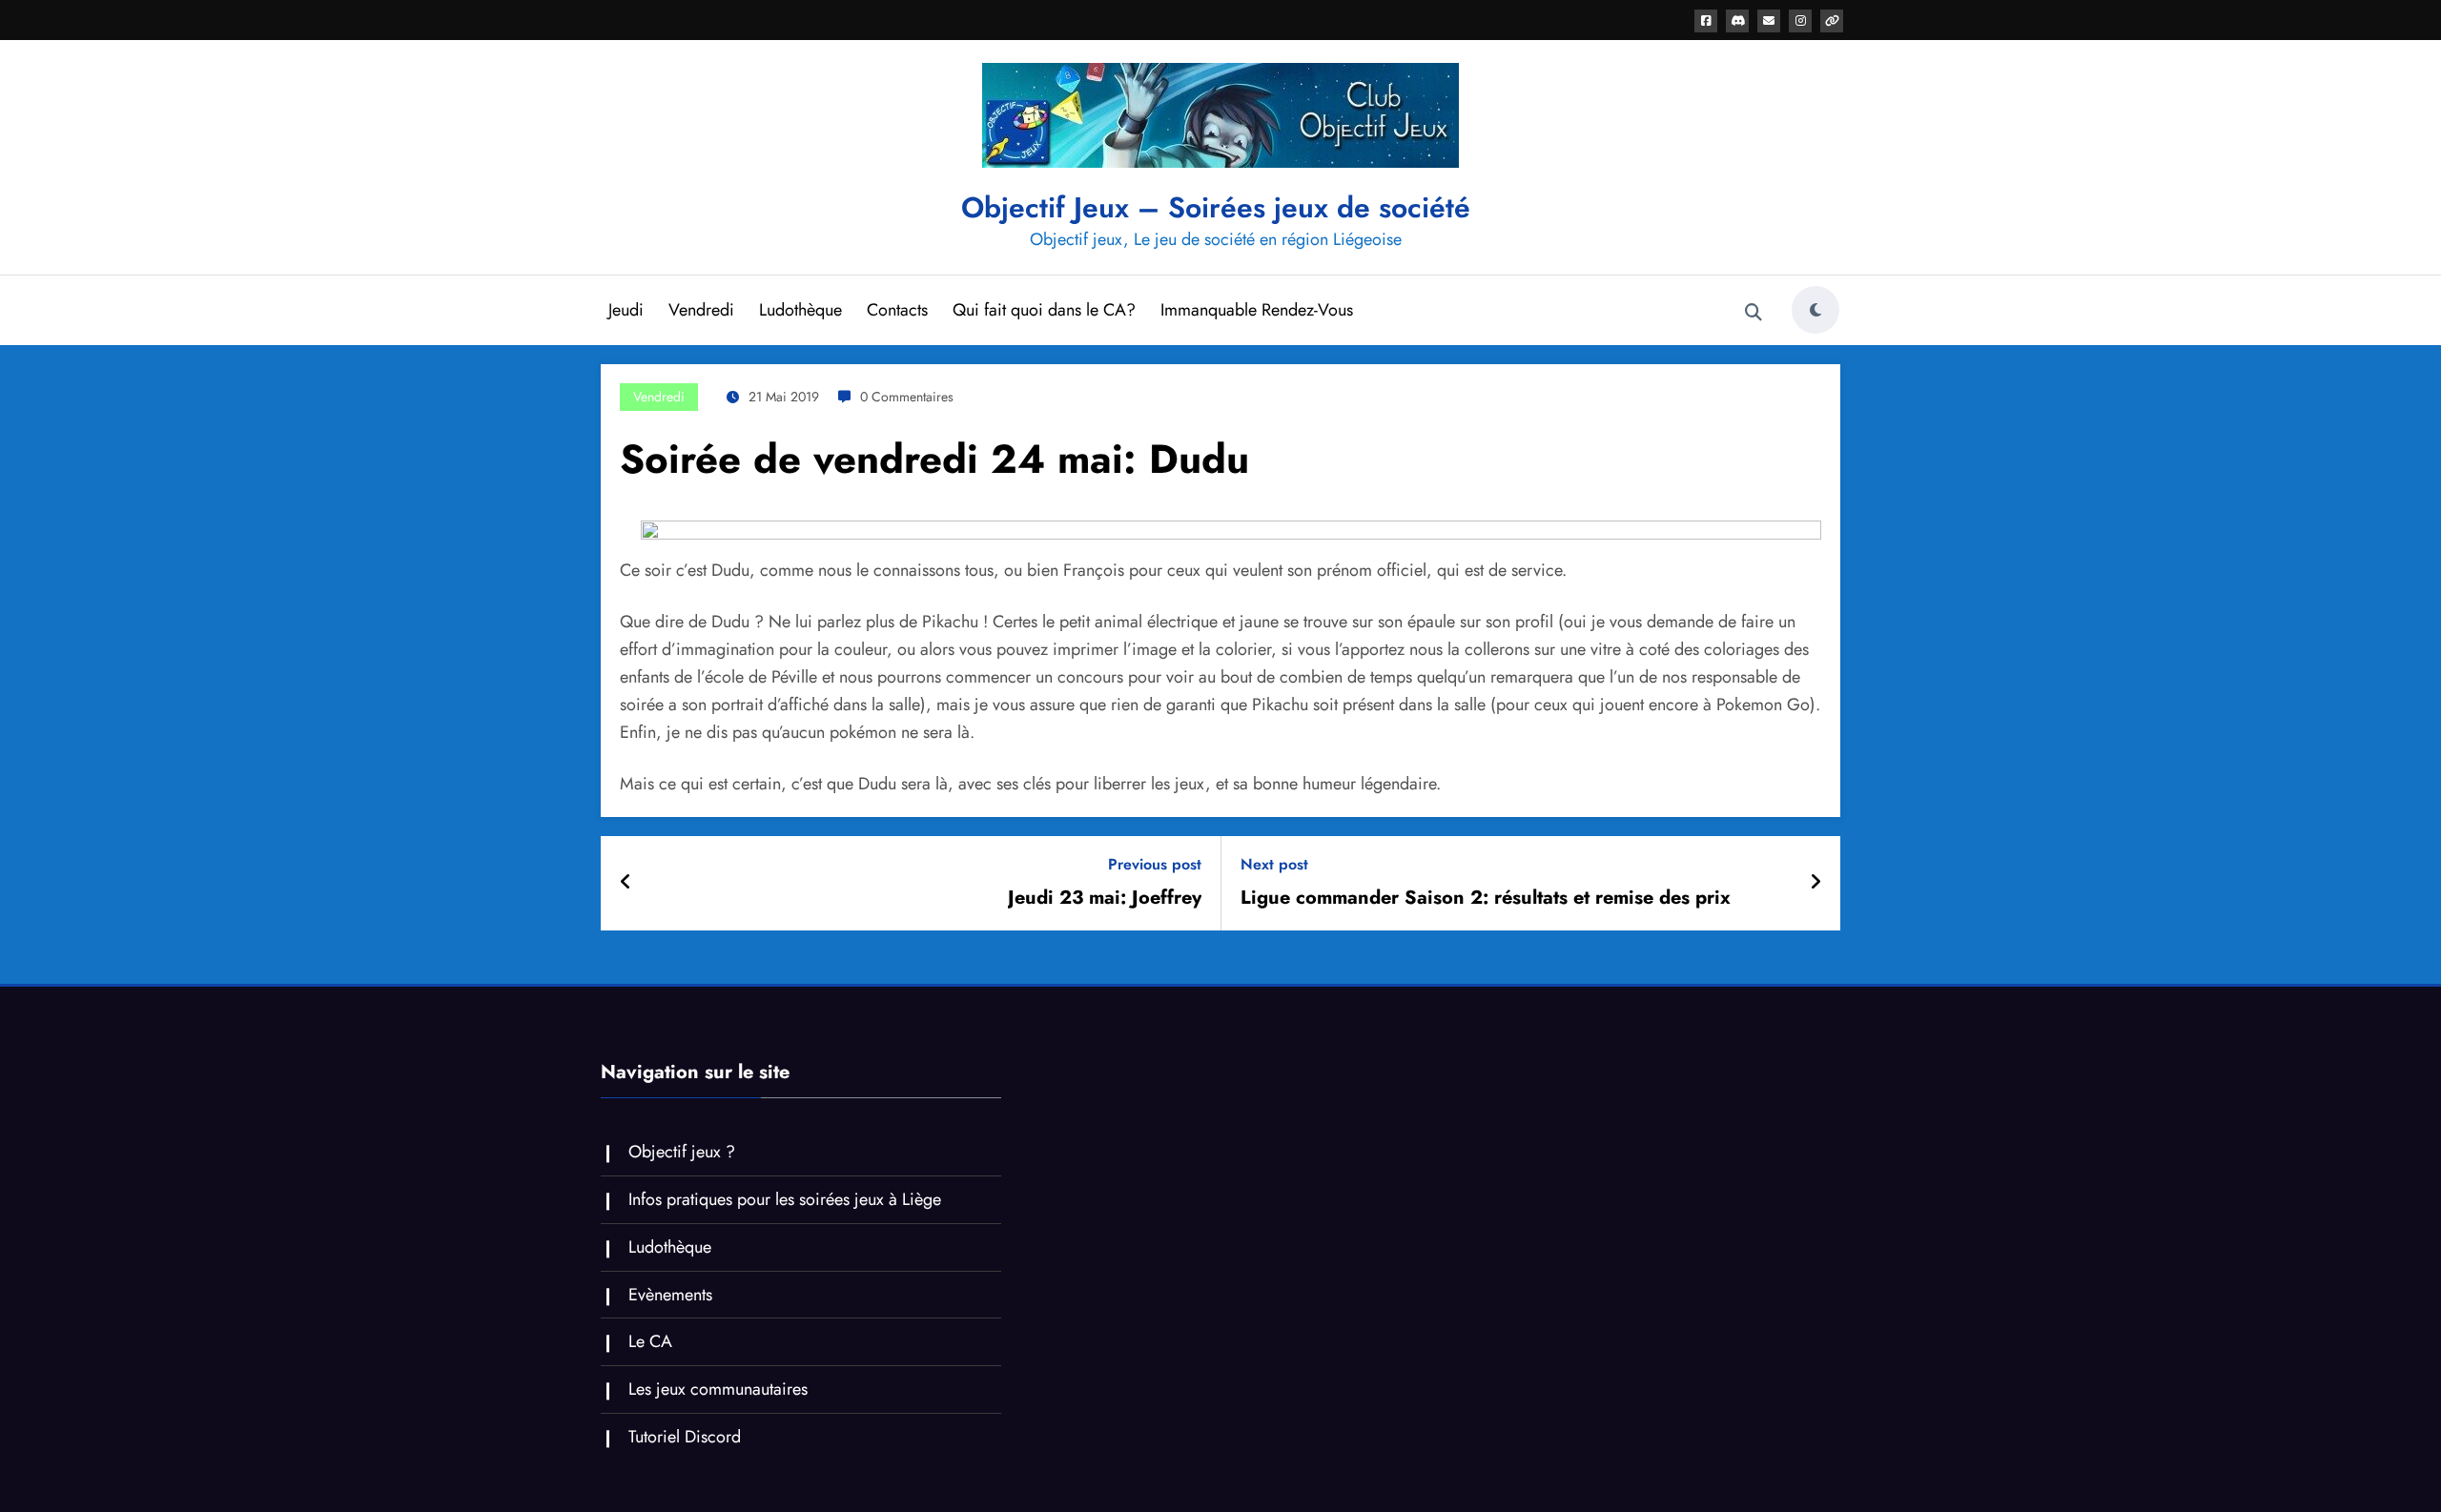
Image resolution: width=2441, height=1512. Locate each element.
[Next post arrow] (1815, 883)
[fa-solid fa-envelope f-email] (1769, 21)
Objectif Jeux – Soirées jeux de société (1216, 207)
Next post (1274, 864)
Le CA (650, 1341)
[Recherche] (1754, 313)
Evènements (670, 1295)
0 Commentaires (907, 397)
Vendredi (701, 310)
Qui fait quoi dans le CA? (1044, 310)
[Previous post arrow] (626, 883)
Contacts (897, 310)
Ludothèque (800, 310)
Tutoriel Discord (685, 1437)
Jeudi (626, 310)
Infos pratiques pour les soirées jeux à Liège (785, 1199)
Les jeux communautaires (718, 1389)
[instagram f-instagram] (1800, 21)
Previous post (1155, 864)
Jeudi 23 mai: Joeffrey (1105, 898)
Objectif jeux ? (682, 1152)
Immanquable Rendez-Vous (1257, 310)
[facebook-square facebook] (1706, 21)
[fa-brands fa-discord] (1737, 21)
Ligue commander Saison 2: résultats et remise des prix (1486, 898)
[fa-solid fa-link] (1832, 21)
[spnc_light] (1815, 310)
